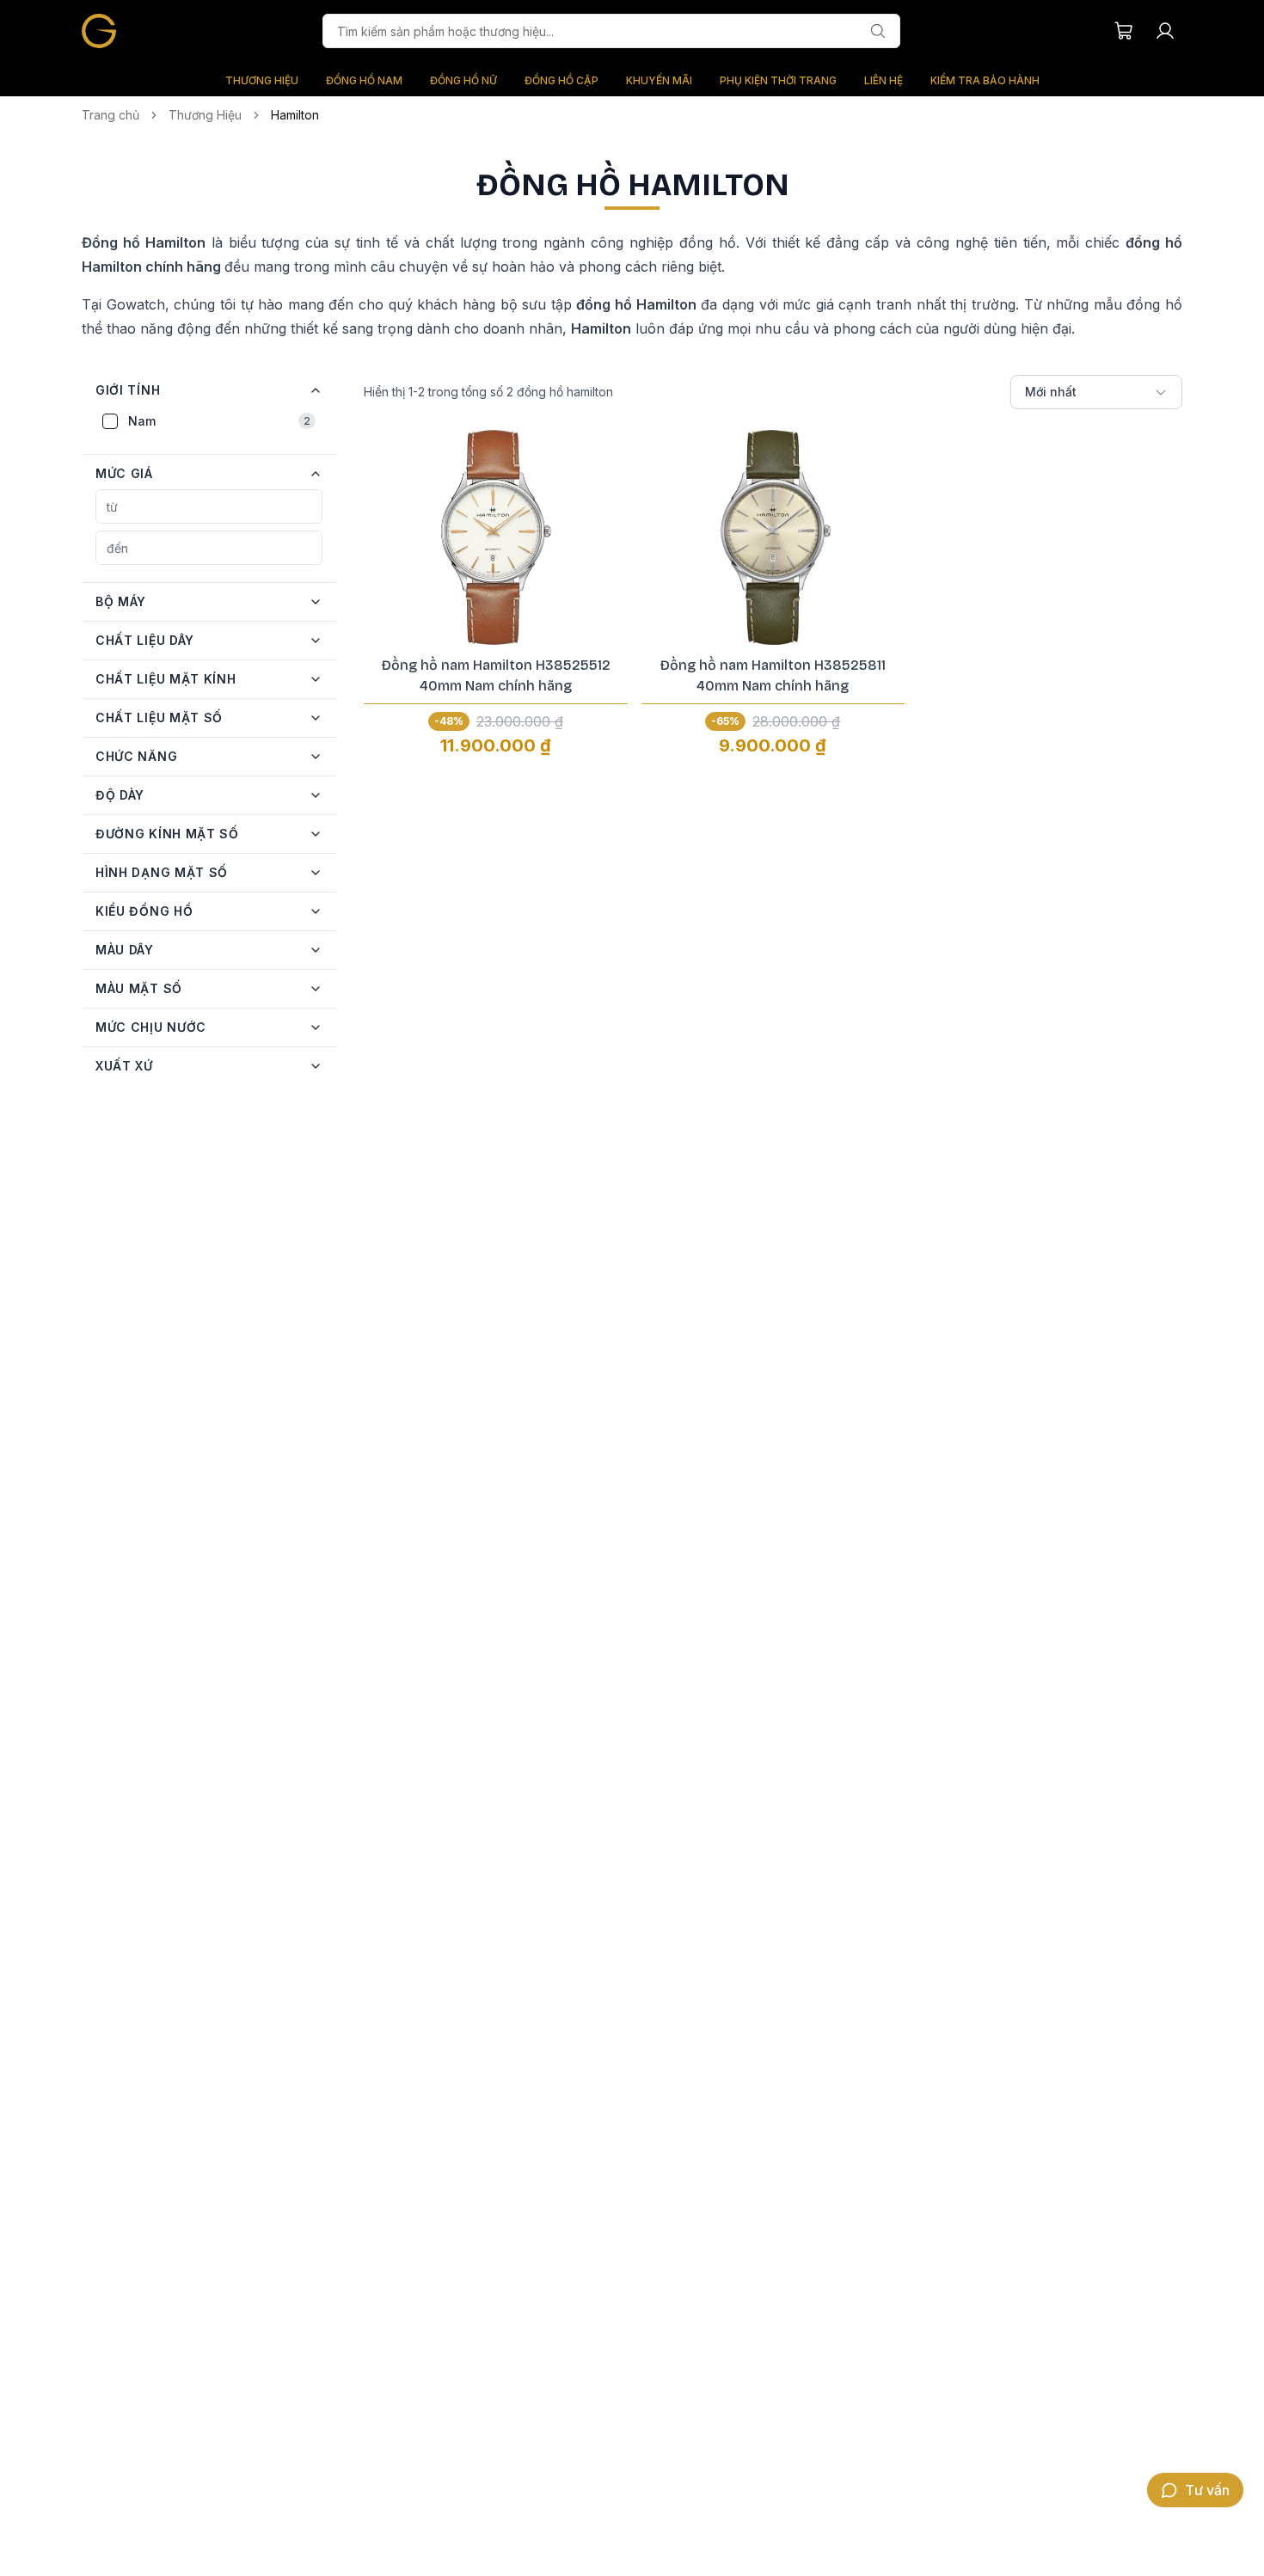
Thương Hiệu (205, 115)
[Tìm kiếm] (878, 31)
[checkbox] (110, 421)
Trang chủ (110, 115)
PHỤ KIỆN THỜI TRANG (778, 80)
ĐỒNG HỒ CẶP (561, 80)
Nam (219, 421)
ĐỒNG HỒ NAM (364, 80)
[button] (209, 390)
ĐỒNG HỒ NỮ (463, 80)
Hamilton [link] (295, 115)
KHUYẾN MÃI (659, 80)
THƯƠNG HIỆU (262, 80)
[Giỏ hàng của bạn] (1124, 31)
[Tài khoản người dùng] (1165, 31)
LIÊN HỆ (884, 80)
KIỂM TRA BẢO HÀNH (985, 80)
